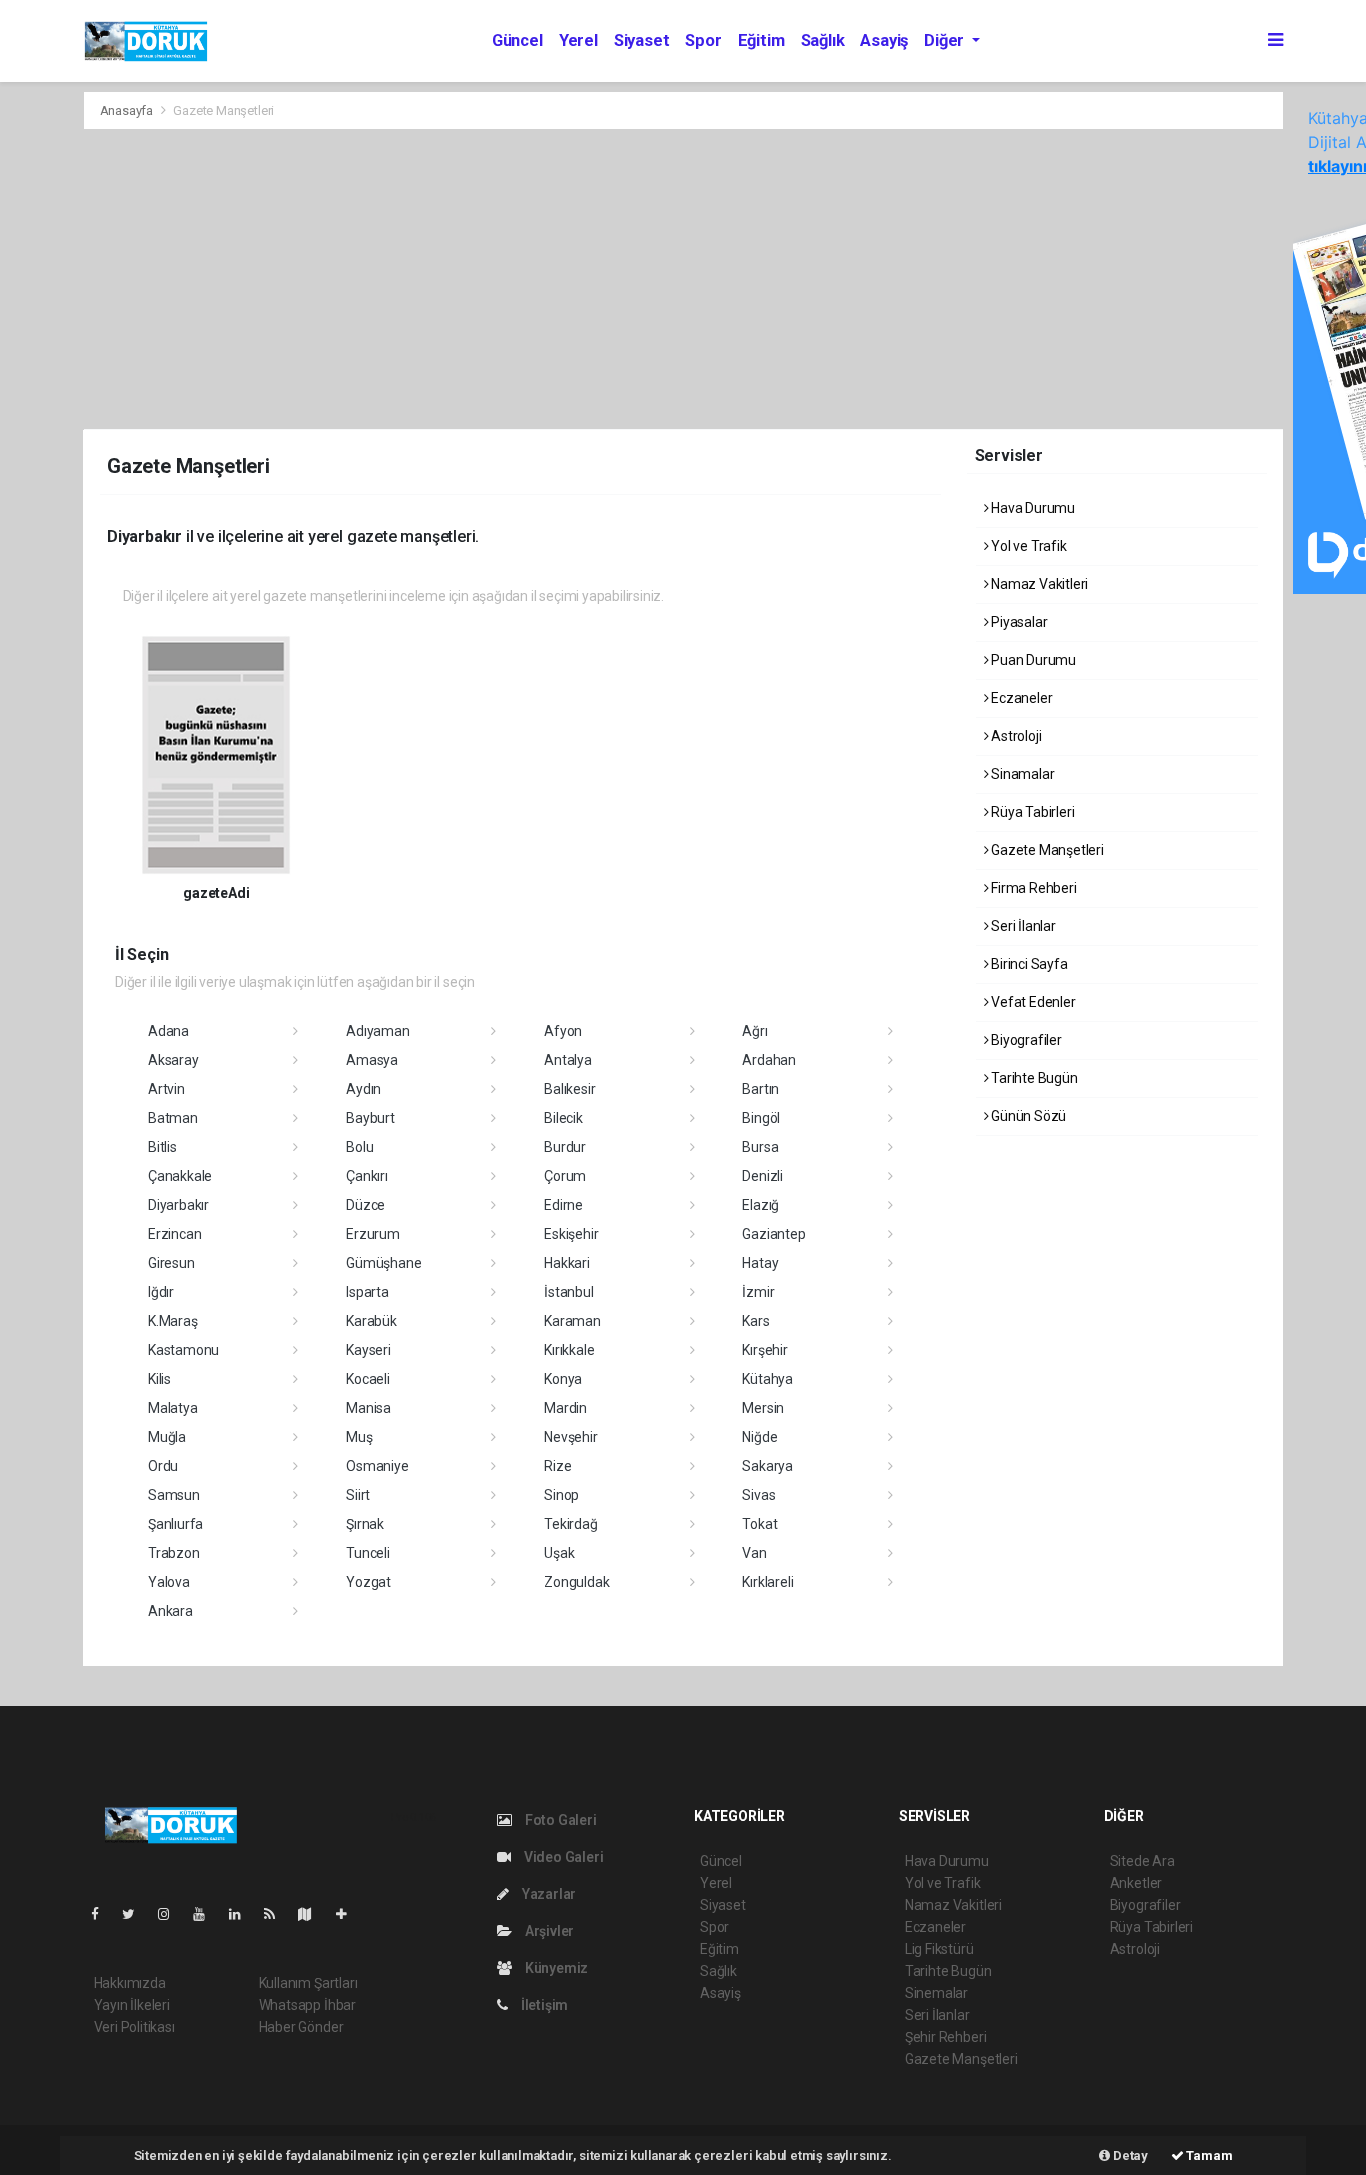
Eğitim (761, 40)
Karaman (572, 1321)
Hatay (760, 1263)
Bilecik (563, 1118)
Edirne (563, 1205)
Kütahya (767, 1379)
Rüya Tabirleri (1031, 812)
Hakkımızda (130, 1983)
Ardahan (769, 1060)
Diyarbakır (178, 1205)
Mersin (763, 1408)
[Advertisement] (683, 279)
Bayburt (370, 1118)
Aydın (363, 1089)
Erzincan (174, 1234)
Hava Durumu (1031, 508)
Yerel (578, 40)
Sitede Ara (1142, 1861)
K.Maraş (173, 1321)
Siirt (358, 1495)
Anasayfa (128, 110)
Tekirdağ (570, 1524)
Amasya (372, 1060)
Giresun (171, 1263)
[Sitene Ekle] (349, 1914)
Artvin (166, 1089)
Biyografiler (1025, 1040)
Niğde (759, 1437)
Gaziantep (773, 1234)
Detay (1129, 2155)
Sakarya (767, 1466)
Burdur (565, 1147)
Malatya (173, 1408)
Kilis (159, 1379)
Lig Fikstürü (939, 1949)
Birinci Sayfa (1027, 964)
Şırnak (365, 1524)
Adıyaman (377, 1031)
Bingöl (761, 1118)
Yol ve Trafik (1027, 546)
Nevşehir (570, 1437)
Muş (359, 1437)
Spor (703, 40)
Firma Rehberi (1032, 888)
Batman (173, 1118)
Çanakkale (180, 1176)
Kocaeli (368, 1379)
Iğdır (161, 1292)
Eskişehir (571, 1234)
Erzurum (373, 1234)
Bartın (760, 1089)
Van (754, 1553)
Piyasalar (1017, 622)
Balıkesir (569, 1089)
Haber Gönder (301, 2027)
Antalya (568, 1060)
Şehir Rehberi (946, 2037)
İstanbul (568, 1292)
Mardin (565, 1408)
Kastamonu (183, 1350)
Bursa (760, 1147)
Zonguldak (576, 1582)
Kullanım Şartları (308, 1983)
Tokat (759, 1524)
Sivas (758, 1495)
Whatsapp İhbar (307, 2005)
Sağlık (823, 40)
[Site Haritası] (313, 1914)
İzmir (758, 1292)
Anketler (1136, 1883)
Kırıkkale (569, 1350)
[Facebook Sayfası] (103, 1914)
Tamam (1208, 2155)
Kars (755, 1321)
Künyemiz (555, 1968)
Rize (557, 1466)
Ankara (170, 1611)
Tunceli (368, 1553)
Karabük (371, 1321)
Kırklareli (767, 1582)
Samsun (174, 1495)
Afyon (563, 1031)
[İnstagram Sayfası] (172, 1914)
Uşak (559, 1553)
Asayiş (884, 40)
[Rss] (277, 1914)
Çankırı (367, 1176)
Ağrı (754, 1031)
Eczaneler (1020, 698)
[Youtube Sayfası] (207, 1914)
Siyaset (642, 40)
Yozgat (368, 1582)
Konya (563, 1379)
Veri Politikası (134, 2027)
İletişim (543, 2005)
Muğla (167, 1437)
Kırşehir (764, 1350)
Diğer (946, 40)
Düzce (365, 1205)
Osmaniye (377, 1466)
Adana (168, 1031)
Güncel (517, 40)
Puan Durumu (1032, 660)
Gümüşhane (383, 1263)
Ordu (163, 1466)
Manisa (368, 1408)
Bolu (359, 1147)
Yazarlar (547, 1894)
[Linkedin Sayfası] (243, 1914)
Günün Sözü (1027, 1116)
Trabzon (174, 1553)
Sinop (561, 1495)
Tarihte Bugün (1032, 1078)
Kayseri (368, 1350)
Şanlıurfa (175, 1524)
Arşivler (548, 1931)
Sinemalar (936, 1993)
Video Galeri (562, 1857)
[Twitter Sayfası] (136, 1914)
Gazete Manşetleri (1046, 850)
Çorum (565, 1176)
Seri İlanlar (1022, 926)
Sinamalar (1021, 774)
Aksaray (173, 1060)
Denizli (762, 1176)
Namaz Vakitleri (1038, 584)
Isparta (367, 1292)
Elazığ (760, 1205)
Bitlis (162, 1147)
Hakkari (567, 1263)
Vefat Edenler (1031, 1002)
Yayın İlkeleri (132, 2005)
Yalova (169, 1582)
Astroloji (1014, 736)
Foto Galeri (559, 1820)
